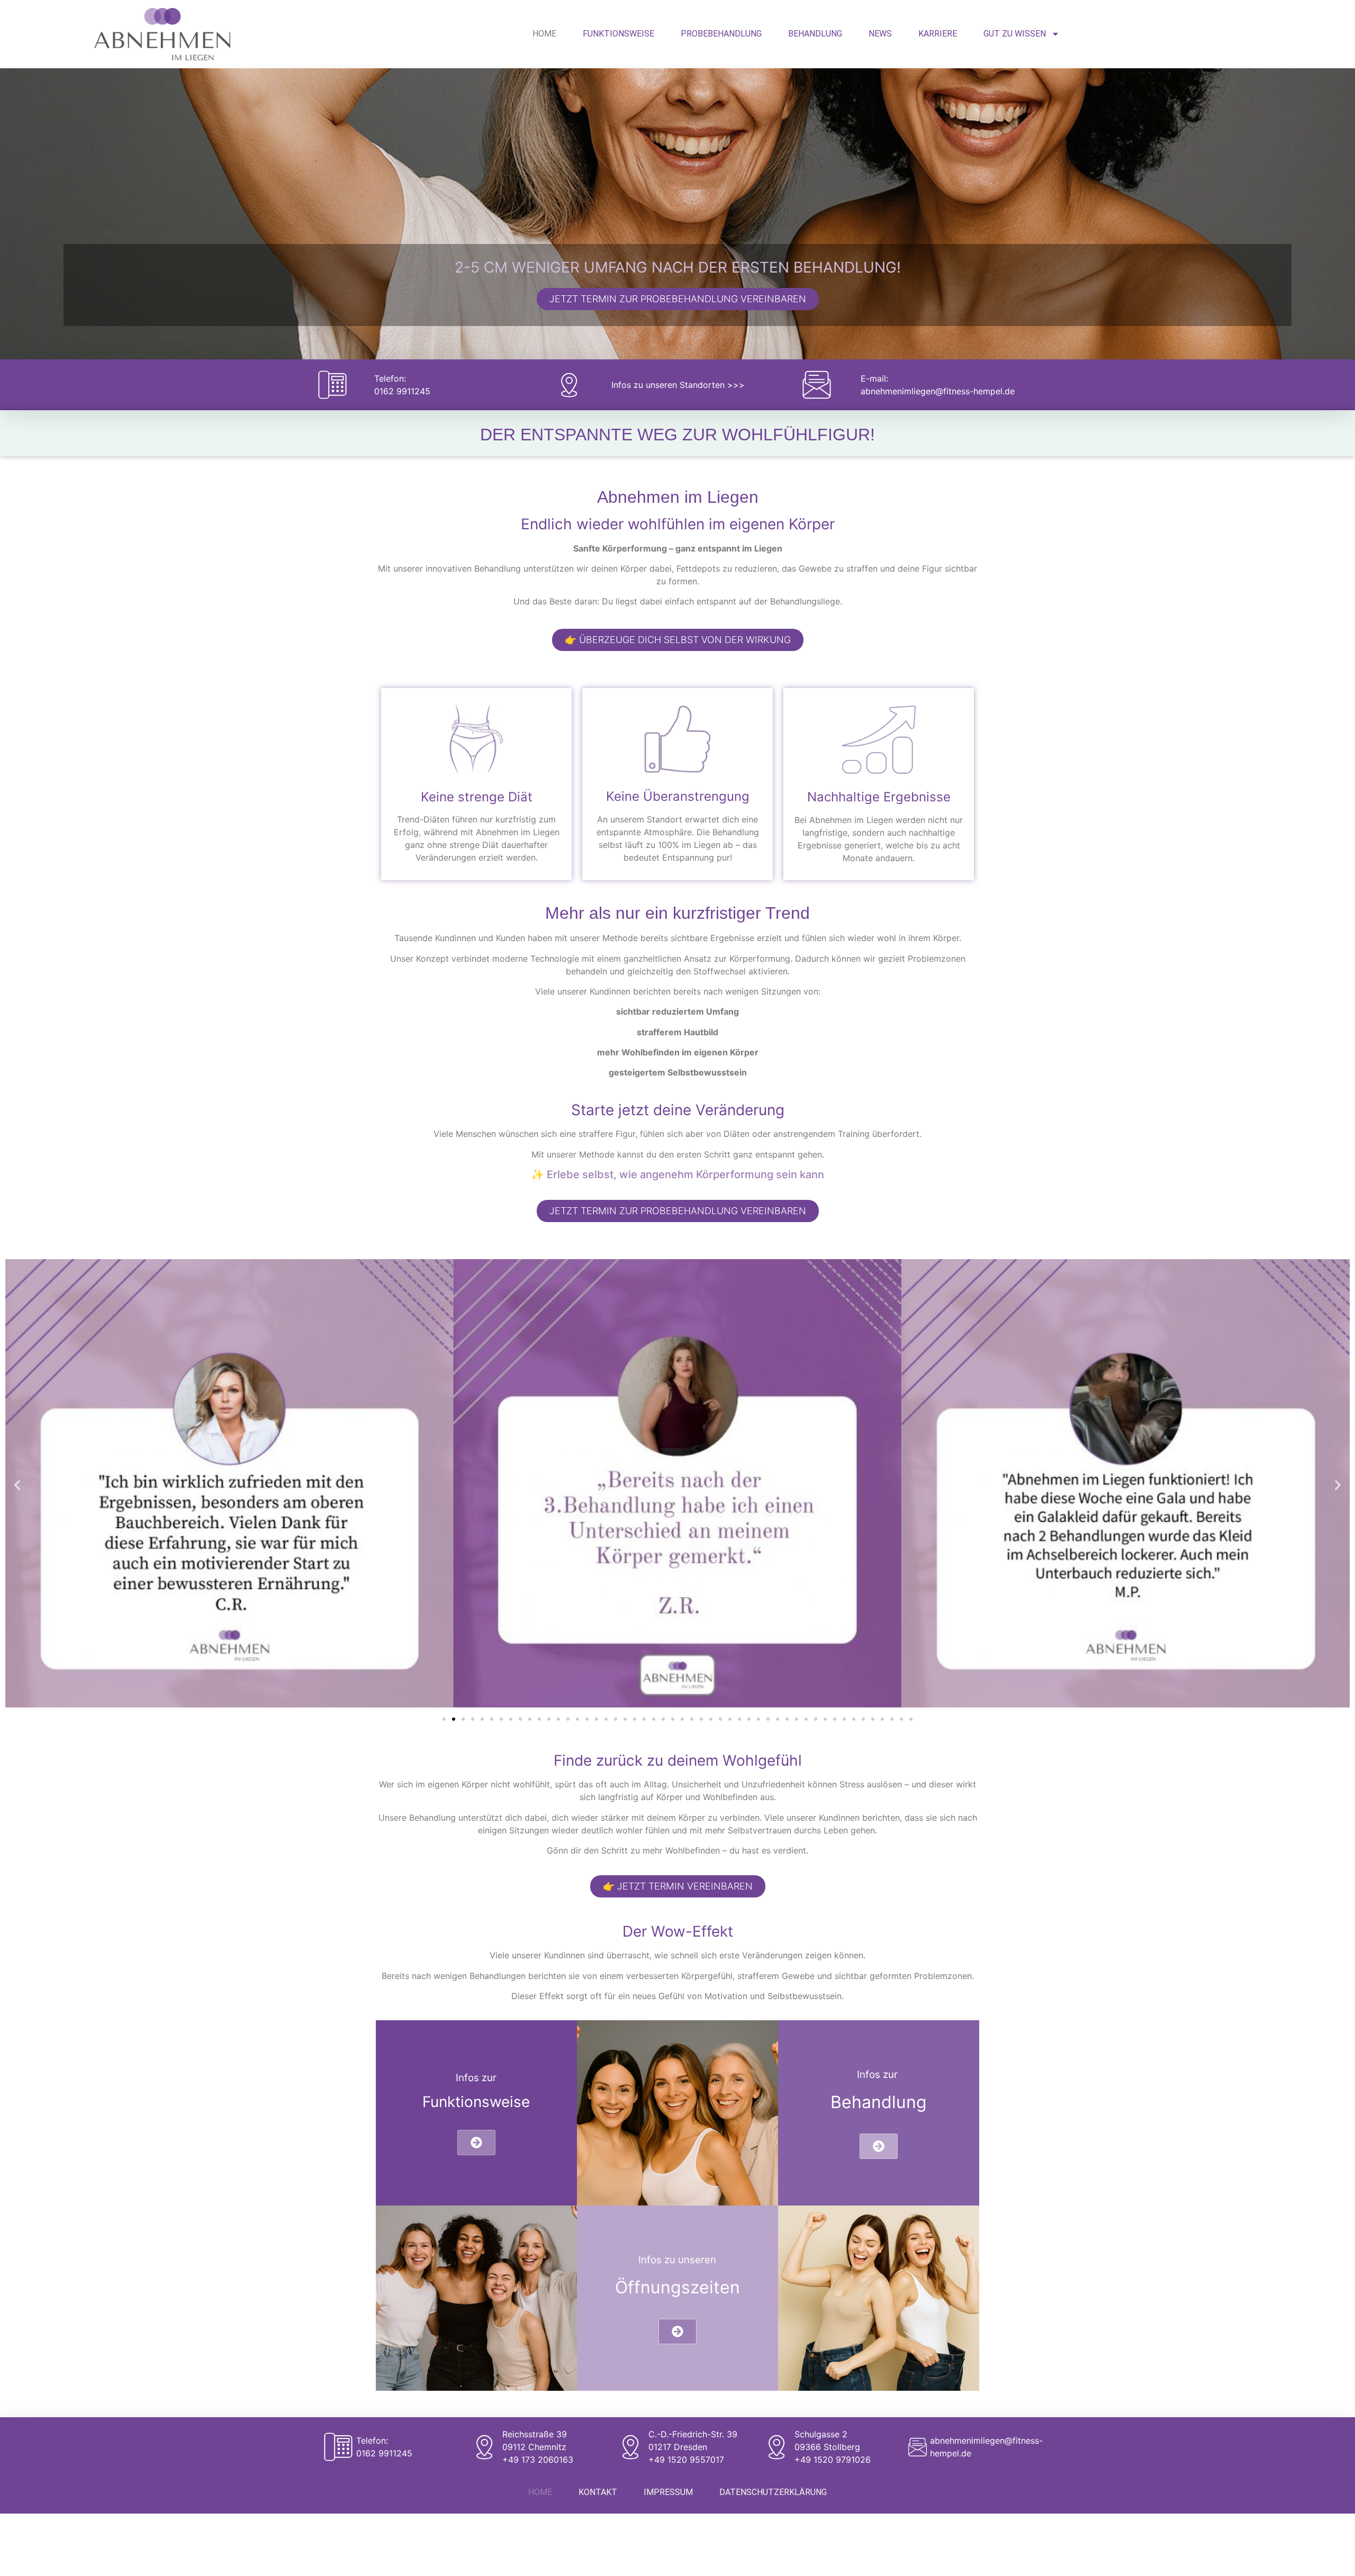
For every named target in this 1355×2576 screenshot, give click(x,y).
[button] (17, 1485)
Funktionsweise (618, 34)
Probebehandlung (721, 34)
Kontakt (598, 2492)
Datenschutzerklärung (773, 2492)
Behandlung (815, 34)
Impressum (668, 2492)
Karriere (938, 34)
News (880, 34)
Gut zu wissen (1015, 34)
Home (544, 34)
